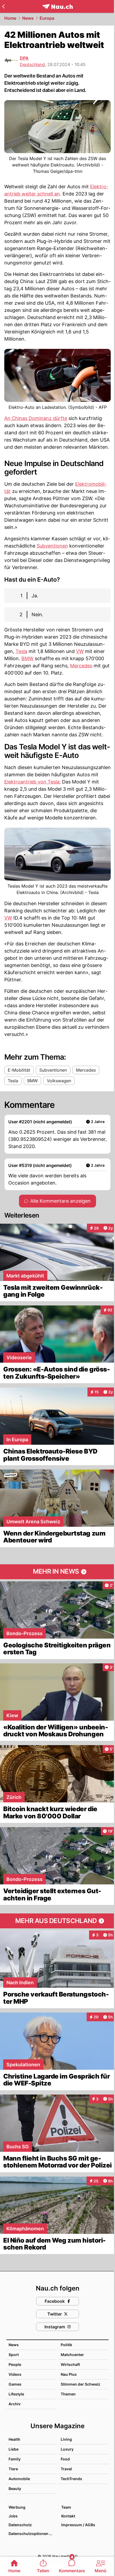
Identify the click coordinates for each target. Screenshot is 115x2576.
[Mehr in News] (57, 1572)
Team (66, 2507)
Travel (66, 2469)
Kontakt (68, 2516)
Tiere (13, 2469)
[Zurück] (3, 6)
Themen (68, 2394)
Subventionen (52, 546)
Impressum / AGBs (78, 2525)
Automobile (19, 2479)
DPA (24, 58)
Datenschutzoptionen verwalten (32, 2534)
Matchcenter (72, 2355)
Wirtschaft (70, 2364)
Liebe (14, 2449)
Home (10, 18)
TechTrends (71, 2479)
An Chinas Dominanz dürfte (36, 418)
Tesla (21, 651)
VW (80, 651)
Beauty (15, 2489)
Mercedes (81, 666)
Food (65, 2459)
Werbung (17, 2507)
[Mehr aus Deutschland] (57, 1921)
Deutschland (32, 64)
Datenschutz (20, 2525)
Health (14, 2439)
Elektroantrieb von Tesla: (32, 782)
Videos (15, 2374)
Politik (66, 2345)
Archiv (15, 2404)
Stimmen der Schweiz (80, 2384)
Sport (14, 2355)
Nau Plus (69, 2374)
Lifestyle (16, 2394)
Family (15, 2459)
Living (66, 2439)
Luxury (67, 2449)
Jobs (13, 2516)
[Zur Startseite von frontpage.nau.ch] (58, 7)
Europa (47, 18)
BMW (27, 658)
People (15, 2364)
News (28, 18)
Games (15, 2384)
